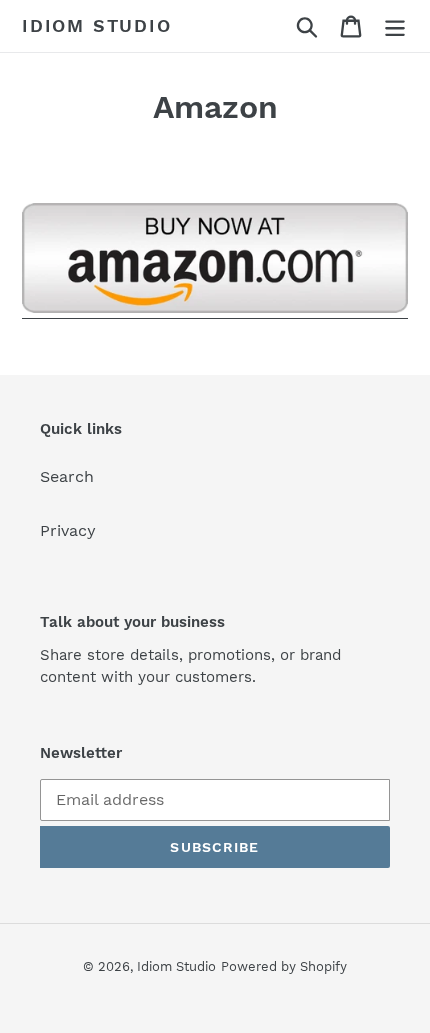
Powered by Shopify (284, 966)
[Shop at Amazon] (215, 309)
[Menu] (395, 26)
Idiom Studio (97, 25)
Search (67, 476)
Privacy (68, 530)
